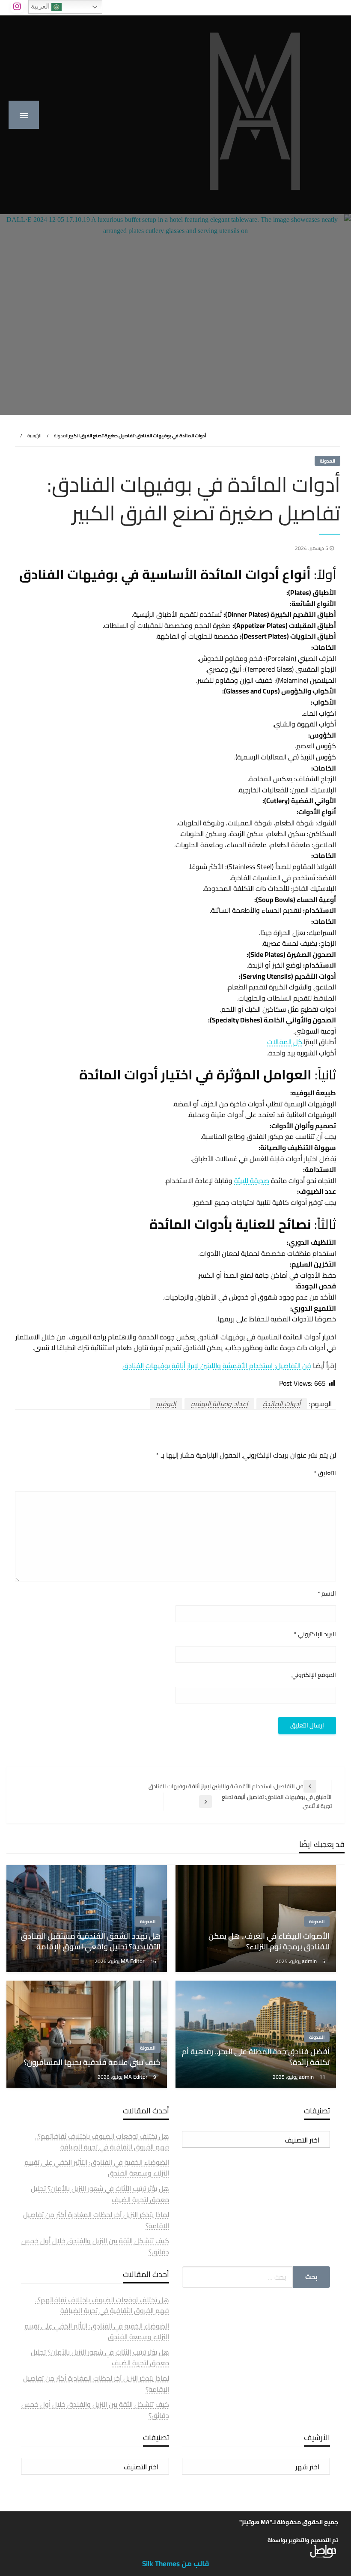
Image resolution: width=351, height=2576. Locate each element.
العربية (41, 6)
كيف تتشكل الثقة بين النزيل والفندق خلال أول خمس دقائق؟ (95, 2246)
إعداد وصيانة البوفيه (219, 1404)
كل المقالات (285, 1042)
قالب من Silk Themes (176, 2564)
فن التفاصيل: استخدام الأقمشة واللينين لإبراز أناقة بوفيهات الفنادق (217, 1366)
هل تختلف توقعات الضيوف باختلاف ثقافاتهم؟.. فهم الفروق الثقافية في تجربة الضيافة (102, 2142)
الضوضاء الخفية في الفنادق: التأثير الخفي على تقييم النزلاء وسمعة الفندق (97, 2168)
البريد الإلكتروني (315, 1634)
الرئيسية (34, 436)
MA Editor (133, 1961)
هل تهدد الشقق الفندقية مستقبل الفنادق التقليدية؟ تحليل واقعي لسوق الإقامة (91, 1941)
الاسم (327, 1594)
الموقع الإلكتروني (314, 1675)
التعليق (325, 1473)
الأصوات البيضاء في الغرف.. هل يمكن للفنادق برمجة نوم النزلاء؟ (269, 1941)
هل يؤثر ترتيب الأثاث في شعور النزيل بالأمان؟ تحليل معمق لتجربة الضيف (100, 2194)
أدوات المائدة (282, 1404)
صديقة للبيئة (252, 1180)
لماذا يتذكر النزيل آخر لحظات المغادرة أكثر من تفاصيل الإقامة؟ (96, 2220)
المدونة (61, 436)
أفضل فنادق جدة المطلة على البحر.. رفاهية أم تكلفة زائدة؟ (256, 2057)
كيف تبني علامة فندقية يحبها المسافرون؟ (92, 2062)
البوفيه (166, 1404)
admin (310, 1961)
